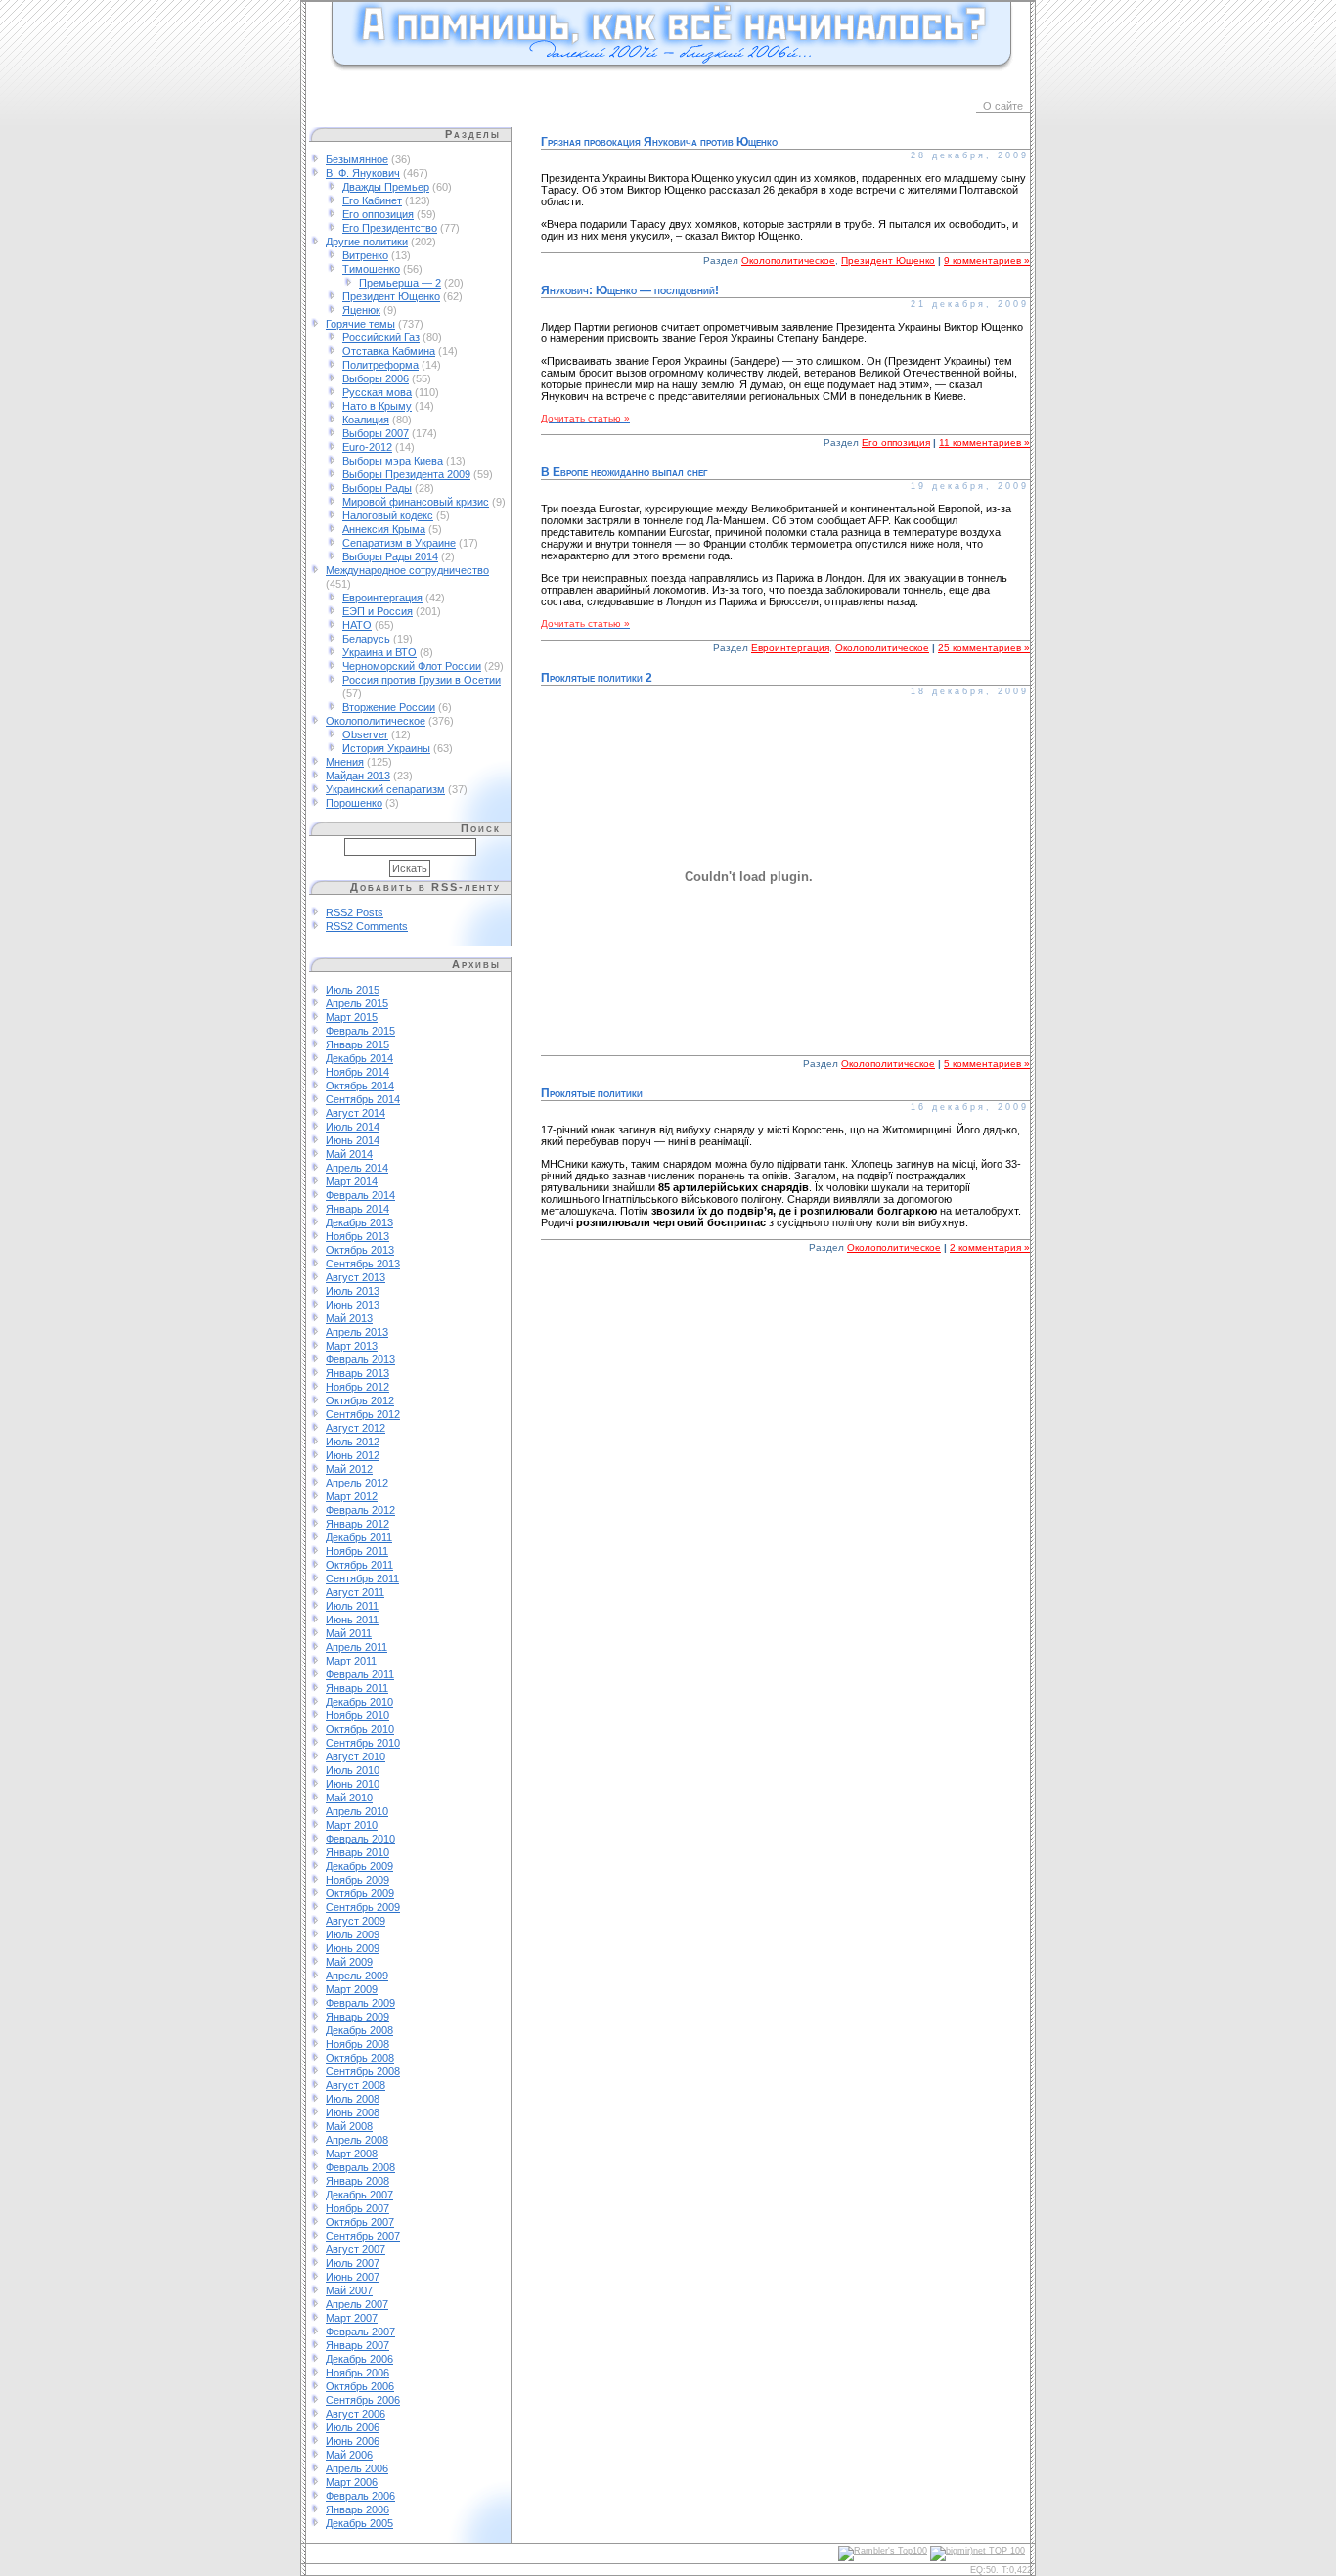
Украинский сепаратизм (385, 789)
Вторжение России (389, 707)
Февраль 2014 (360, 1195)
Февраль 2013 (360, 1359)
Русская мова (377, 392)
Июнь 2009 (353, 1948)
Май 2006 (349, 2455)
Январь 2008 (357, 2181)
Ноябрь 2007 (357, 2208)
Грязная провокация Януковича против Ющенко (659, 142)
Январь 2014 (357, 1209)
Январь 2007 (357, 2345)
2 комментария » (990, 1247)
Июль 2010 (353, 1770)
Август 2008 (356, 2085)
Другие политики (367, 242)
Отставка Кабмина (389, 351)
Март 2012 (352, 1496)
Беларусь (366, 639)
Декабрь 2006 (359, 2359)
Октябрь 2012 (360, 1400)
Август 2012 (356, 1428)
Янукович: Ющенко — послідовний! (630, 290)
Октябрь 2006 (360, 2386)
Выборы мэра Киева (393, 461)
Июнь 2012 (353, 1455)
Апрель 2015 (357, 1003)
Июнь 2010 (353, 1784)
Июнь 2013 (353, 1305)
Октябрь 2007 (360, 2222)
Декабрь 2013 (359, 1222)
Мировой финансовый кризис (416, 502)
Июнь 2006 (353, 2441)
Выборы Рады (377, 488)
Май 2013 (349, 1318)
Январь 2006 (357, 2509)
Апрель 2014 (357, 1168)
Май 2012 (349, 1469)
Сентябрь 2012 (363, 1414)
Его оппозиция (378, 214)
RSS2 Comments (367, 926)
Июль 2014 (353, 1127)
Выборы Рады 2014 (390, 556)
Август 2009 (356, 1921)
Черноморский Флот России (412, 666)
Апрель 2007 (357, 2304)
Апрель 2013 (357, 1332)
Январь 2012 (357, 1524)
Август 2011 (355, 1592)
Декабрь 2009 (359, 1866)
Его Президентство (390, 228)
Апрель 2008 (357, 2140)
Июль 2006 (353, 2427)
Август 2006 (356, 2414)
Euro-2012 (367, 447)
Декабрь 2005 (359, 2523)
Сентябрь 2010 (363, 1743)
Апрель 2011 (356, 1647)
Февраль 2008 (360, 2167)
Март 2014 (352, 1181)
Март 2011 (351, 1661)
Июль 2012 (353, 1442)
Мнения (345, 762)
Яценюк (361, 310)
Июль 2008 (353, 2099)
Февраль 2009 (360, 2003)
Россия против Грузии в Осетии (422, 680)
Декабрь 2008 (359, 2030)
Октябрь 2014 (360, 1086)
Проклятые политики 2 (597, 678)
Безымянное (357, 159)
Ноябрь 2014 (357, 1072)
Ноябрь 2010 (357, 1715)
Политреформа (380, 365)
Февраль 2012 (360, 1510)
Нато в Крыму (377, 406)
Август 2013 (356, 1277)
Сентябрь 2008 (363, 2071)
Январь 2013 (357, 1373)
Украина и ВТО (379, 652)
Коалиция (366, 420)
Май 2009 (349, 1962)
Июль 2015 (353, 990)
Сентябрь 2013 (363, 1264)
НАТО (357, 625)
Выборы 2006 (376, 378)
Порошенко (354, 803)
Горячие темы (360, 324)
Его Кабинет (372, 200)
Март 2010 (352, 1825)
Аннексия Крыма (384, 529)
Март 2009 (352, 1989)
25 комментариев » (984, 648)
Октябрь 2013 (360, 1250)
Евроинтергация (382, 598)
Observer (365, 734)
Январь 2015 (357, 1044)
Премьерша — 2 (400, 283)
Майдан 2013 (358, 776)
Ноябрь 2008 (357, 2044)
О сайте (1003, 106)
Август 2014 (356, 1113)
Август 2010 (356, 1756)
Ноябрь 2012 (357, 1387)
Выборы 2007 (376, 433)
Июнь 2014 (353, 1140)
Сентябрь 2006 (363, 2400)
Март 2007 (352, 2318)
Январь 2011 (357, 1688)
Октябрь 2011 (359, 1565)
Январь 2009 (357, 2017)
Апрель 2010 (357, 1811)
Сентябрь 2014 (363, 1099)
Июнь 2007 (353, 2277)
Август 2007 (356, 2249)
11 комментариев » (984, 443)
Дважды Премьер (386, 187)
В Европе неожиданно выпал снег (624, 472)
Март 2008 (352, 2154)
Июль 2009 (353, 1934)
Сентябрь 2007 (363, 2236)
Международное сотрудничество (407, 570)
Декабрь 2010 (359, 1702)
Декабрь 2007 (359, 2195)
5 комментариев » (987, 1064)
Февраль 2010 (360, 1839)
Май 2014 (349, 1154)
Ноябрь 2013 (357, 1236)
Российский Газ (381, 337)
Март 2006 (352, 2482)
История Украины (386, 748)
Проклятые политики (592, 1093)
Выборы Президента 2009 (406, 474)
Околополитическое (376, 721)
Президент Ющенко (391, 296)
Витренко (365, 255)
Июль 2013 (353, 1291)
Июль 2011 (352, 1606)
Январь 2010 (357, 1852)
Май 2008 (349, 2126)
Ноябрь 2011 (357, 1551)
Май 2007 (349, 2290)
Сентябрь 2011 (362, 1578)
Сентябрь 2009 (363, 1907)
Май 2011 (349, 1633)
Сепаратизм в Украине (399, 543)
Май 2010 (349, 1798)
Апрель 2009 (357, 1976)
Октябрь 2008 (360, 2058)
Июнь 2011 (352, 1620)
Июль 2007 (353, 2263)
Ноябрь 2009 (357, 1880)
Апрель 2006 (357, 2468)
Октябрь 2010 (360, 1729)
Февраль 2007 (360, 2332)
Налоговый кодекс (388, 515)
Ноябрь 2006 (357, 2373)
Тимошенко (371, 269)
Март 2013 (352, 1346)
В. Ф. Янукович (363, 173)
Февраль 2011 (360, 1674)
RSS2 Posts (355, 912)
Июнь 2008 (353, 2112)
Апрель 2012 (357, 1483)
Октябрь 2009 (360, 1893)
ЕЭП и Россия (378, 611)
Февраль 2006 (360, 2496)
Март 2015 (352, 1017)
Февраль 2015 (360, 1031)
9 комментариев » (987, 261)
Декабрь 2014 (359, 1058)
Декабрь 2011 (359, 1537)
